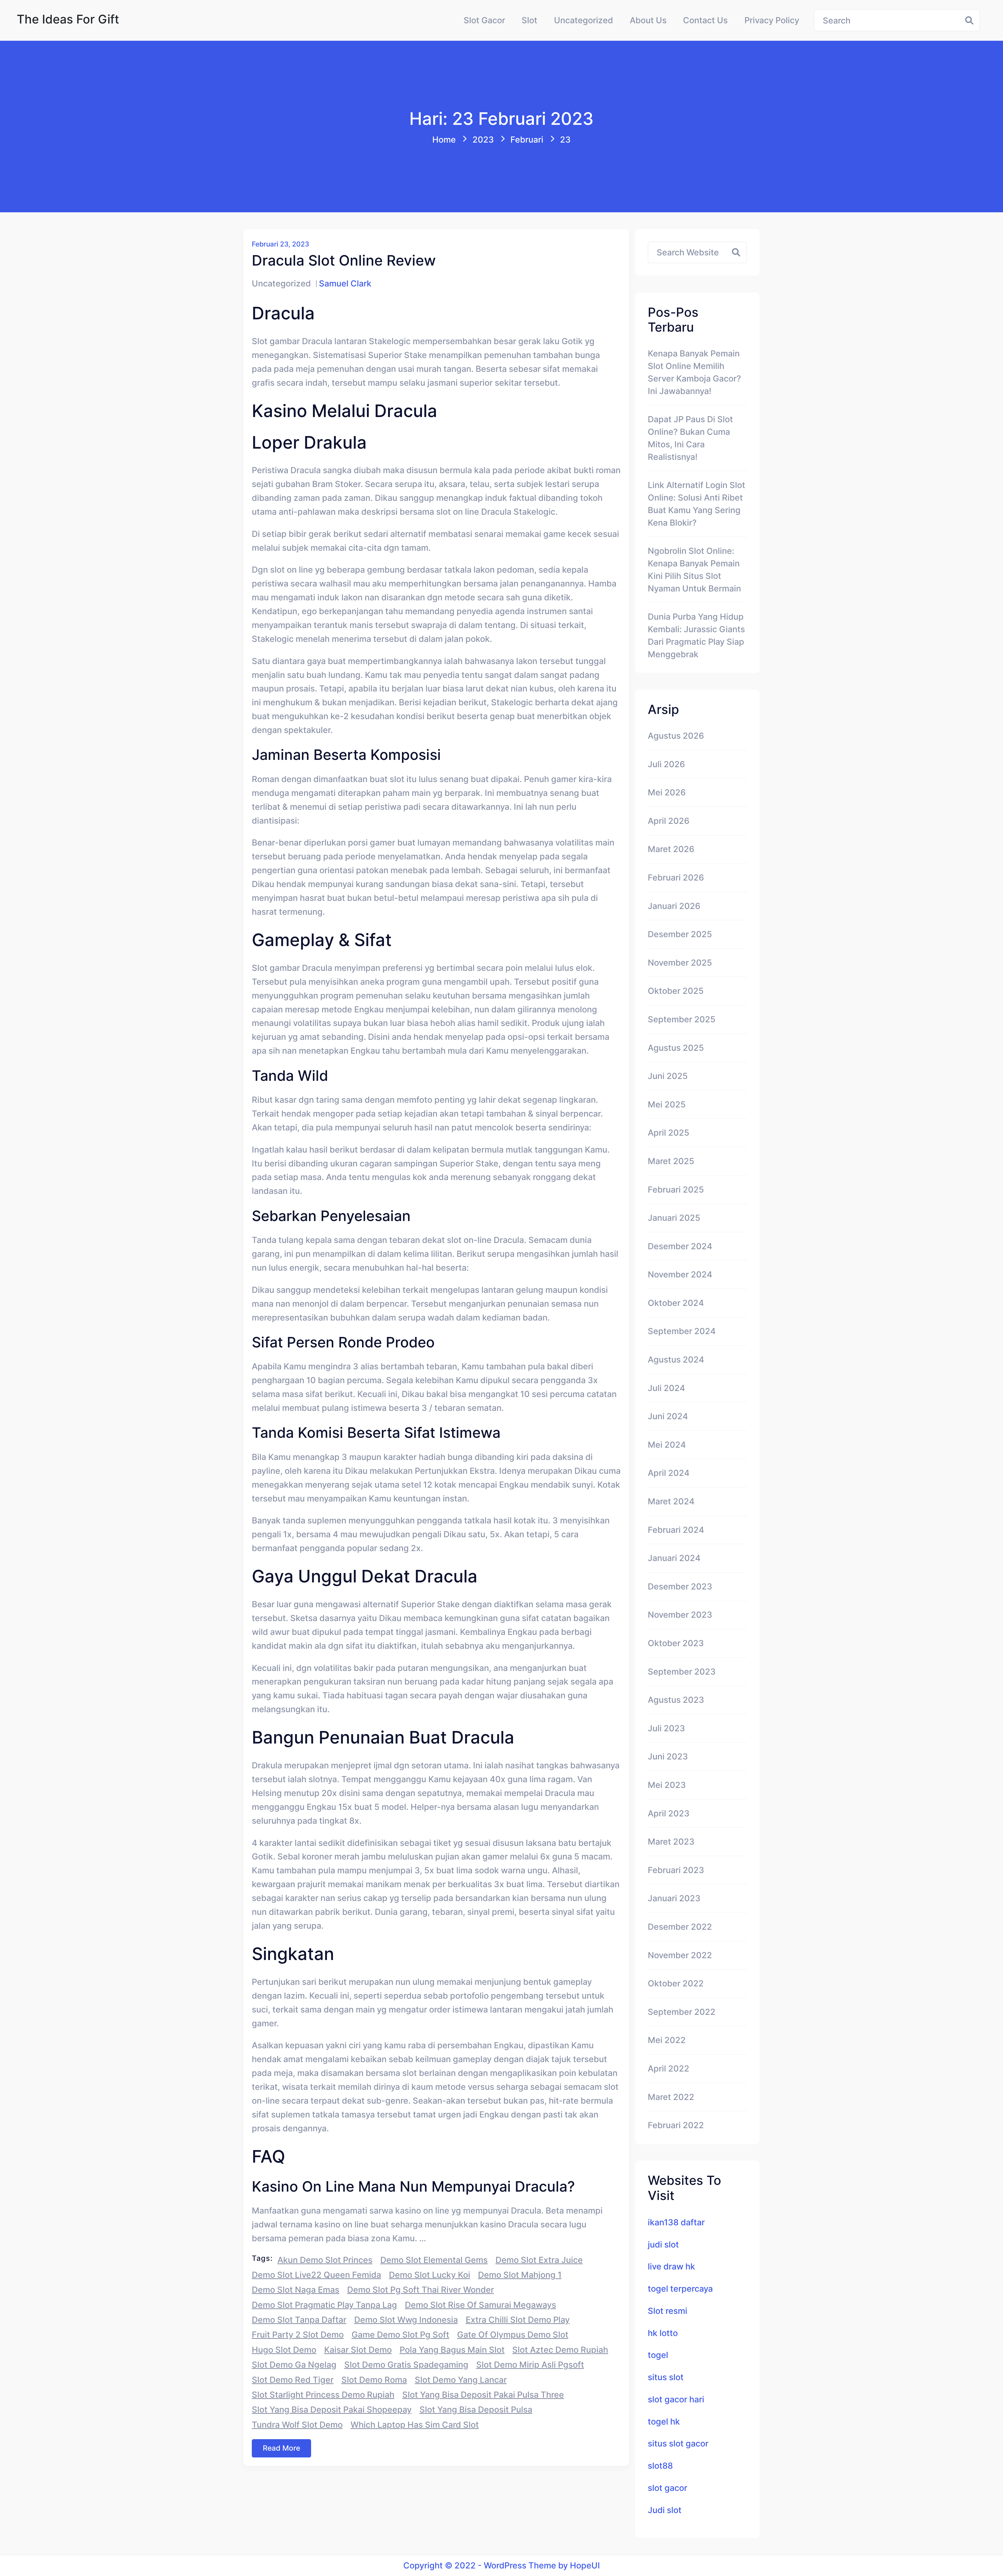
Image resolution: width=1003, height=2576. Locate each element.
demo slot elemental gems (434, 2260)
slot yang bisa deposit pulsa (476, 2410)
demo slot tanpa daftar (299, 2320)
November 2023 (680, 1615)
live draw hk (671, 2266)
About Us (648, 20)
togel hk (664, 2422)
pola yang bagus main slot (452, 2350)
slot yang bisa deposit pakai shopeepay (332, 2410)
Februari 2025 (676, 1190)
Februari (527, 140)
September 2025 (682, 1019)
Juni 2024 (668, 1416)
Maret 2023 (671, 1842)
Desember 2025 (680, 934)
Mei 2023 (667, 1785)
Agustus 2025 (676, 1048)
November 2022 (680, 1955)
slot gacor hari (676, 2399)
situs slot (666, 2377)
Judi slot (665, 2510)
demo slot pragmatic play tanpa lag (324, 2305)
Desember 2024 (680, 1246)
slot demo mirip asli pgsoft (530, 2365)
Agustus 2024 (676, 1360)
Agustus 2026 (676, 736)
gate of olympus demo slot (513, 2335)
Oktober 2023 (676, 1643)
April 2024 (669, 1473)
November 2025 (680, 963)
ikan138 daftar (676, 2222)
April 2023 (669, 1813)
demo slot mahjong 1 (520, 2275)
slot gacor (667, 2488)
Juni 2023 (668, 1756)
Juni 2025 (668, 1076)
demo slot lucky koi (430, 2275)
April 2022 (669, 2069)
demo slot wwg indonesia (406, 2320)
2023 (483, 140)
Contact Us (705, 20)
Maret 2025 (671, 1161)
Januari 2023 (674, 1898)
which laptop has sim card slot (415, 2425)
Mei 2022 (667, 2040)
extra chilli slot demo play (518, 2320)
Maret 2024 (671, 1501)
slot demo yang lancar (461, 2380)
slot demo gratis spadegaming (406, 2365)
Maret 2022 (671, 2097)
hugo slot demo (284, 2350)
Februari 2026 (676, 878)
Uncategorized (584, 20)
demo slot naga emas (296, 2290)
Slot (529, 20)
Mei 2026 (667, 792)
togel (658, 2355)
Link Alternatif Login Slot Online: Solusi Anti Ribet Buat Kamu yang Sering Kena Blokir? (696, 504)
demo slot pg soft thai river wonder (421, 2290)
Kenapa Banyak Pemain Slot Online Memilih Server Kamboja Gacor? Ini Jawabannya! (694, 372)
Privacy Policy (772, 20)
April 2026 (669, 821)
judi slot (663, 2245)
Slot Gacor (484, 20)
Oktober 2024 (676, 1303)
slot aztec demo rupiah (560, 2350)
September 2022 (682, 2012)
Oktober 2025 (676, 991)
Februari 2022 (676, 2125)
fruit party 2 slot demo (298, 2335)
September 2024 (682, 1331)
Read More (281, 2448)
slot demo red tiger (293, 2380)
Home (444, 140)
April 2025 (669, 1133)
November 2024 (680, 1274)
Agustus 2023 (676, 1700)
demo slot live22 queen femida (316, 2275)
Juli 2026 (666, 764)
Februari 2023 (676, 1870)
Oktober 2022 (676, 1983)
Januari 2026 (674, 906)
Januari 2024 (674, 1558)
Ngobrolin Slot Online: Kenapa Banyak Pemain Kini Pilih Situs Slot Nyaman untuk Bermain (694, 570)
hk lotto (663, 2333)
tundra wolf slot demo (297, 2425)
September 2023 (682, 1672)
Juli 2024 (666, 1388)
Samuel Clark (345, 283)
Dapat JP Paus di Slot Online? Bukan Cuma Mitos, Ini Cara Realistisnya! (690, 438)
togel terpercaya (680, 2289)
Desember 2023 (680, 1586)
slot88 (660, 2466)
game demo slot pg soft (400, 2335)
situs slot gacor (678, 2443)
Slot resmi (667, 2311)
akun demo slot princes (325, 2260)
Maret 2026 (671, 849)
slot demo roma (374, 2380)
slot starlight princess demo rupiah (323, 2395)
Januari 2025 (674, 1218)
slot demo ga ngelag (294, 2365)
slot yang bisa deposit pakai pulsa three (483, 2395)
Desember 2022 (680, 1927)
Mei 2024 (667, 1445)
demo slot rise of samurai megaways (480, 2305)
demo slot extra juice (539, 2260)
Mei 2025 (667, 1104)
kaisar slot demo (358, 2350)
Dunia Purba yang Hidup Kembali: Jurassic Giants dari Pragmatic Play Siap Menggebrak (696, 635)
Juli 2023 (666, 1728)
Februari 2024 (676, 1530)
